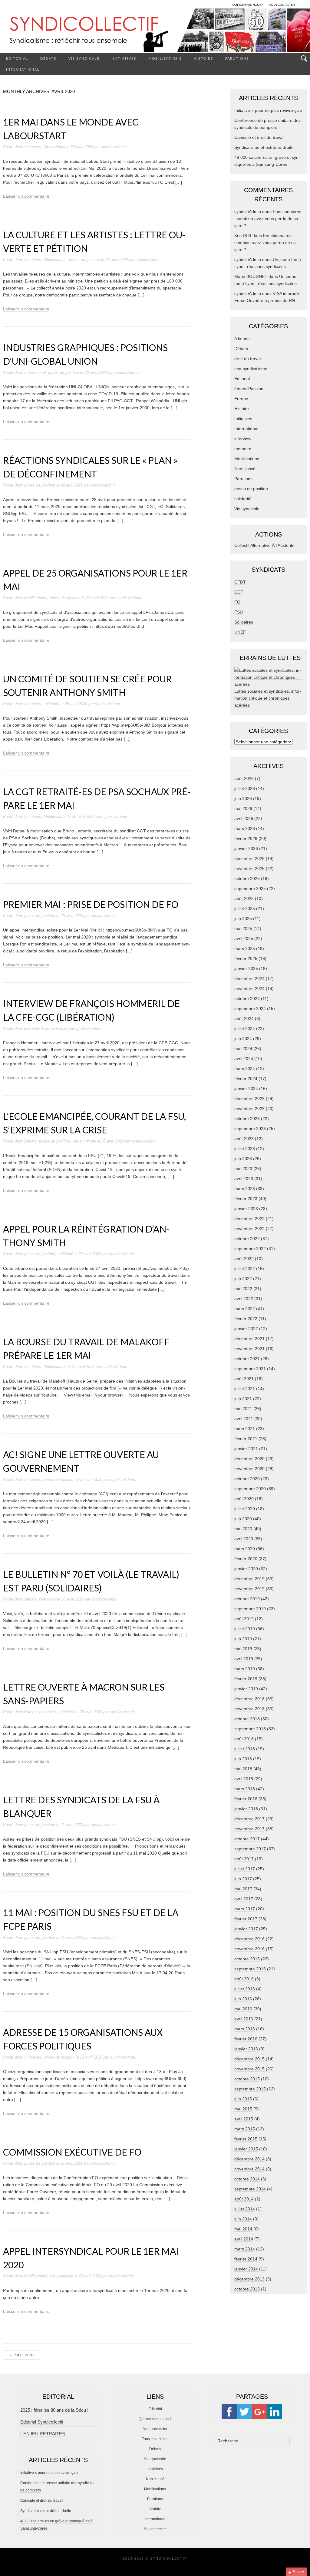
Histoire (203, 58)
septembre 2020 (250, 1489)
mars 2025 (245, 948)
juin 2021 (243, 1399)
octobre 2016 (247, 1959)
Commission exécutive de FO (72, 2152)
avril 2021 (244, 1419)
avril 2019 (244, 1659)
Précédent (22, 2355)
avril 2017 (244, 1899)
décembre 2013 (249, 2279)
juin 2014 (243, 2219)
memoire (243, 449)
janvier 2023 (246, 1209)
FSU (239, 612)
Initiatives (124, 58)
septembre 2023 (250, 1129)
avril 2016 (244, 2019)
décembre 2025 (249, 858)
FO (237, 602)
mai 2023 (243, 1169)
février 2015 (246, 2139)
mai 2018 (243, 1769)
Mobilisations (165, 58)
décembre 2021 (249, 1339)
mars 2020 (245, 1549)
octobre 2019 (247, 1599)
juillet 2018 (245, 1749)
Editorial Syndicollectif (42, 2422)
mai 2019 (243, 1649)
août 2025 (244, 898)
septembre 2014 (250, 2189)
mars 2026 (245, 828)
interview (32, 1028)
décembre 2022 (249, 1219)
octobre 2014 (247, 2179)
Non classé (245, 469)
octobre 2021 (247, 1359)
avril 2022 (244, 1299)
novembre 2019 (249, 1589)
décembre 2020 (249, 1459)
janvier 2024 (246, 1089)
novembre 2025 (249, 868)
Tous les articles (155, 2439)
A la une (242, 339)
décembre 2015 (249, 2059)
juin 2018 (243, 1759)
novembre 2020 (249, 1469)
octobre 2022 (247, 1239)
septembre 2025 (250, 888)
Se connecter (155, 2529)
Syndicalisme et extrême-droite (264, 147)
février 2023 (246, 1199)
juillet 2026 (245, 788)
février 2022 (246, 1319)
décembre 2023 (249, 1099)
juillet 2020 (245, 1509)
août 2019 (244, 1619)
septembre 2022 (250, 1249)
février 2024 (246, 1079)
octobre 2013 (247, 2289)
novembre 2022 (249, 1229)
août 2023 (244, 1139)
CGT (239, 592)
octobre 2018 (247, 1719)
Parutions (237, 58)
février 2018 (246, 1799)
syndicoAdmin (113, 147)
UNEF (240, 632)
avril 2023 (244, 1179)
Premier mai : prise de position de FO (91, 904)
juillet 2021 (245, 1389)
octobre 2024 (247, 999)
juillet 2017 (245, 1869)
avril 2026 (244, 818)
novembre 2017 (249, 1829)
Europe (30, 1712)
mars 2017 (245, 1909)
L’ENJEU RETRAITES (43, 2434)
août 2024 (244, 1019)
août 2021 (244, 1379)
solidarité (51, 704)
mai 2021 (243, 1409)
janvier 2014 (246, 2269)
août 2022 (244, 1259)
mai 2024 (243, 1049)
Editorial (17, 58)
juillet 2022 (245, 1269)
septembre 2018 (250, 1729)
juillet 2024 (245, 1029)
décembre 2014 (249, 2159)
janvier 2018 (246, 1809)
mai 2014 (243, 2229)
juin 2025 (243, 918)
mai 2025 (243, 928)
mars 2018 (245, 1789)
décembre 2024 (249, 979)
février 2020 (246, 1559)
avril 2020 (244, 1539)
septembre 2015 (250, 2089)
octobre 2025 (247, 878)
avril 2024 (244, 1059)
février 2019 (246, 1679)
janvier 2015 (246, 2149)
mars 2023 (245, 1189)
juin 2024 (243, 1039)
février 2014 (246, 2259)
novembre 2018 (249, 1709)
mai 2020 (243, 1529)
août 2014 (244, 2199)
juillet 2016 (245, 1989)
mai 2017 (243, 1889)
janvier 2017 (246, 1929)
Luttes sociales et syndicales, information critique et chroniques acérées (268, 698)
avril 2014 (244, 2239)
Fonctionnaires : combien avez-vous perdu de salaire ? (268, 219)
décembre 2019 (249, 1579)
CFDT (240, 582)
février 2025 (246, 958)
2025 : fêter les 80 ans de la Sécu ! (54, 2410)
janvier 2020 (246, 1569)
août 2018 (244, 1739)
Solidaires (244, 622)
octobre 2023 (247, 1119)
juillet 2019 (245, 1629)
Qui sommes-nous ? (155, 2419)
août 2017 (244, 1859)
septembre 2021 (250, 1369)
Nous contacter (155, 2429)
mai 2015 (243, 2109)
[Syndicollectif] (155, 30)
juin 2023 (243, 1159)
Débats (48, 58)
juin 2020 (243, 1519)
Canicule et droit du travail (259, 137)
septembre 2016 (250, 1969)
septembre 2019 (250, 1609)
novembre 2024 (249, 989)
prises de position (84, 260)
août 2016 (244, 1979)
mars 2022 (245, 1309)
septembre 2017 (250, 1849)
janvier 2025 (246, 969)
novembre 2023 (249, 1109)
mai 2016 (243, 2009)
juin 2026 (243, 798)
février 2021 (246, 1439)
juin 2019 (243, 1639)
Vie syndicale (84, 58)
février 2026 (246, 838)
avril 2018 (244, 1779)
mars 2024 (245, 1069)
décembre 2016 (249, 1939)
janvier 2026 (246, 848)
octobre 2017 (247, 1839)
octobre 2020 (247, 1479)
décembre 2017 (249, 1819)
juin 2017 (243, 1879)
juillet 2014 (245, 2209)
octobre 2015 (247, 2079)
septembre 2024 (250, 1009)
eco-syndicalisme (251, 369)
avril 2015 (244, 2119)
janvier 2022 (246, 1329)
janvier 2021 (246, 1449)
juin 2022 (243, 1279)
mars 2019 (245, 1669)
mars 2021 (245, 1429)
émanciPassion (249, 389)
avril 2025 (244, 938)
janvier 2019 (246, 1689)
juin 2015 (243, 2099)
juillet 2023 (245, 1149)
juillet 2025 (245, 908)
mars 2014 (245, 2249)
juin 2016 (243, 1999)
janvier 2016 (246, 2049)
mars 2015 (245, 2129)
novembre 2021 (249, 1349)
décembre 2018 (249, 1699)
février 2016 (246, 2039)
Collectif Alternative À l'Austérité (264, 545)
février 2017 (246, 1919)
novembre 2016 (249, 1949)
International (23, 69)
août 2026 (244, 778)
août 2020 (244, 1499)
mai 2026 (243, 808)
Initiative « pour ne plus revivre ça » (268, 110)
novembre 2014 (249, 2169)
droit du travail (248, 359)
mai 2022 (243, 1289)
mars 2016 (245, 2029)
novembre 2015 (249, 2069)
